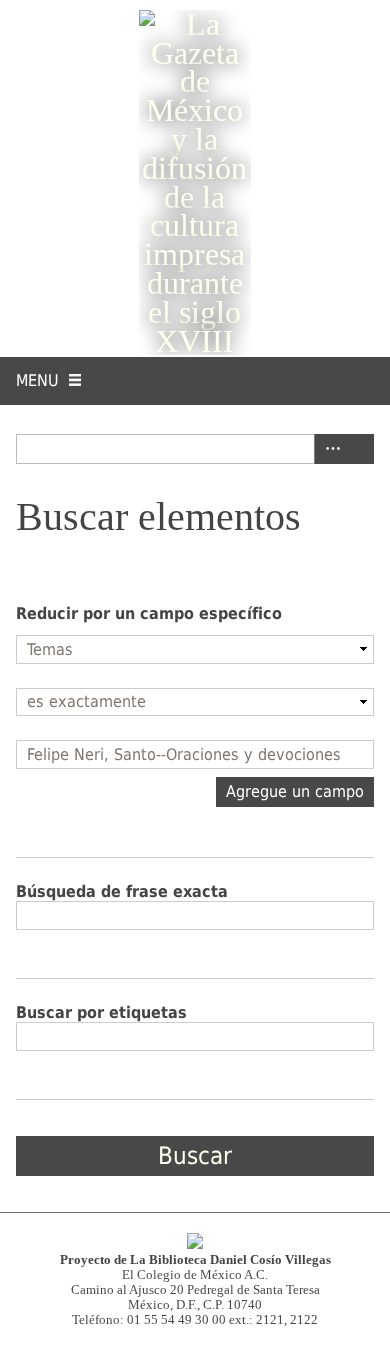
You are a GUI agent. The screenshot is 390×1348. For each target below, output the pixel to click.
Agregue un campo (295, 791)
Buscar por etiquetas (101, 1012)
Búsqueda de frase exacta (122, 891)
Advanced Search (329, 449)
